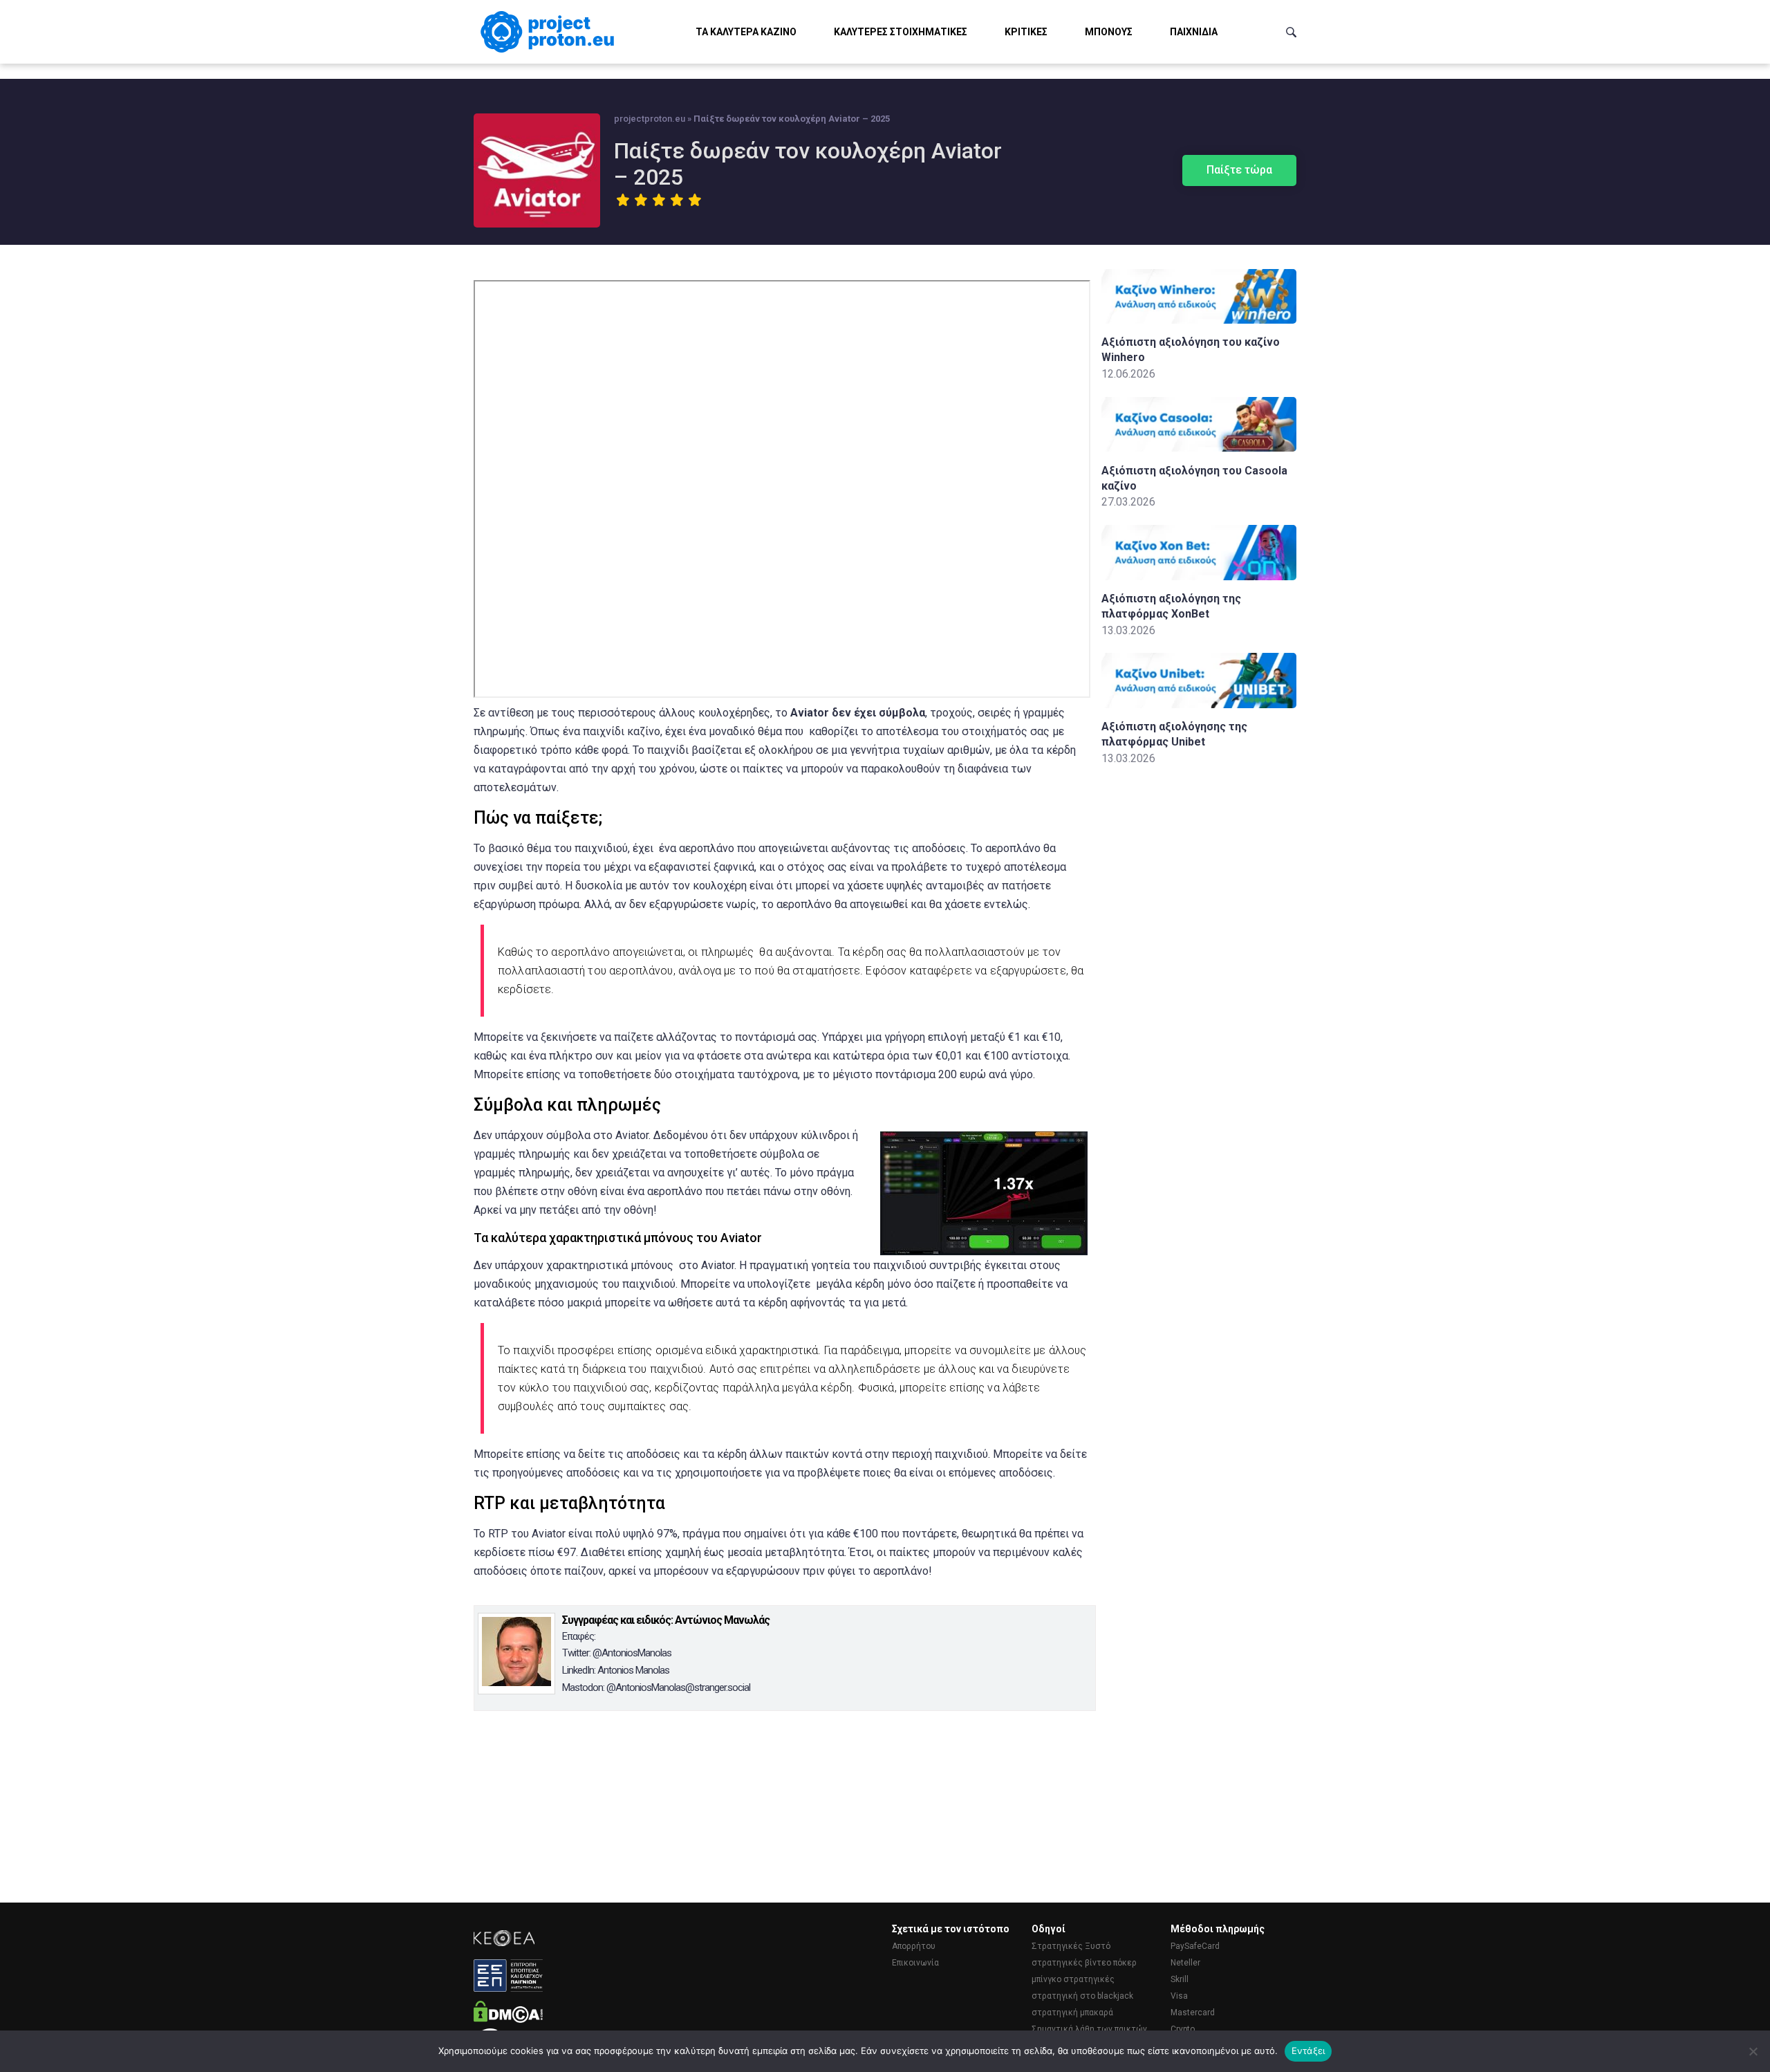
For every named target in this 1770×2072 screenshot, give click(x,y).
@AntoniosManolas (632, 1653)
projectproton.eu (650, 119)
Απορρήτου (914, 1946)
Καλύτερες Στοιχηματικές (901, 32)
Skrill (1180, 1979)
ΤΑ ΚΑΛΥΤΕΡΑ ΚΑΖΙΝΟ (746, 32)
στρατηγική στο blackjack (1082, 1996)
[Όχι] (1753, 2051)
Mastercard (1193, 2013)
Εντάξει (1308, 2051)
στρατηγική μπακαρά (1072, 2013)
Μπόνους (1109, 32)
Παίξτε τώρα (1239, 170)
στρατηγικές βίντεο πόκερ (1084, 1963)
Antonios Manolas (633, 1670)
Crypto (1183, 2029)
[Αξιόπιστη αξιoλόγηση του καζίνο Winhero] (1199, 320)
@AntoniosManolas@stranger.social (678, 1687)
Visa (1179, 1996)
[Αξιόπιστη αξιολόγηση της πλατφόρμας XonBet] (1199, 576)
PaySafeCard (1195, 1946)
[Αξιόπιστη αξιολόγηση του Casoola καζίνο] (1199, 448)
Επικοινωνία (915, 1963)
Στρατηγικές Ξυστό (1071, 1946)
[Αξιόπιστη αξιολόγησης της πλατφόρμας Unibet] (1199, 704)
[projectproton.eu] (550, 32)
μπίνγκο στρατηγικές (1073, 1979)
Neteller (1185, 1963)
